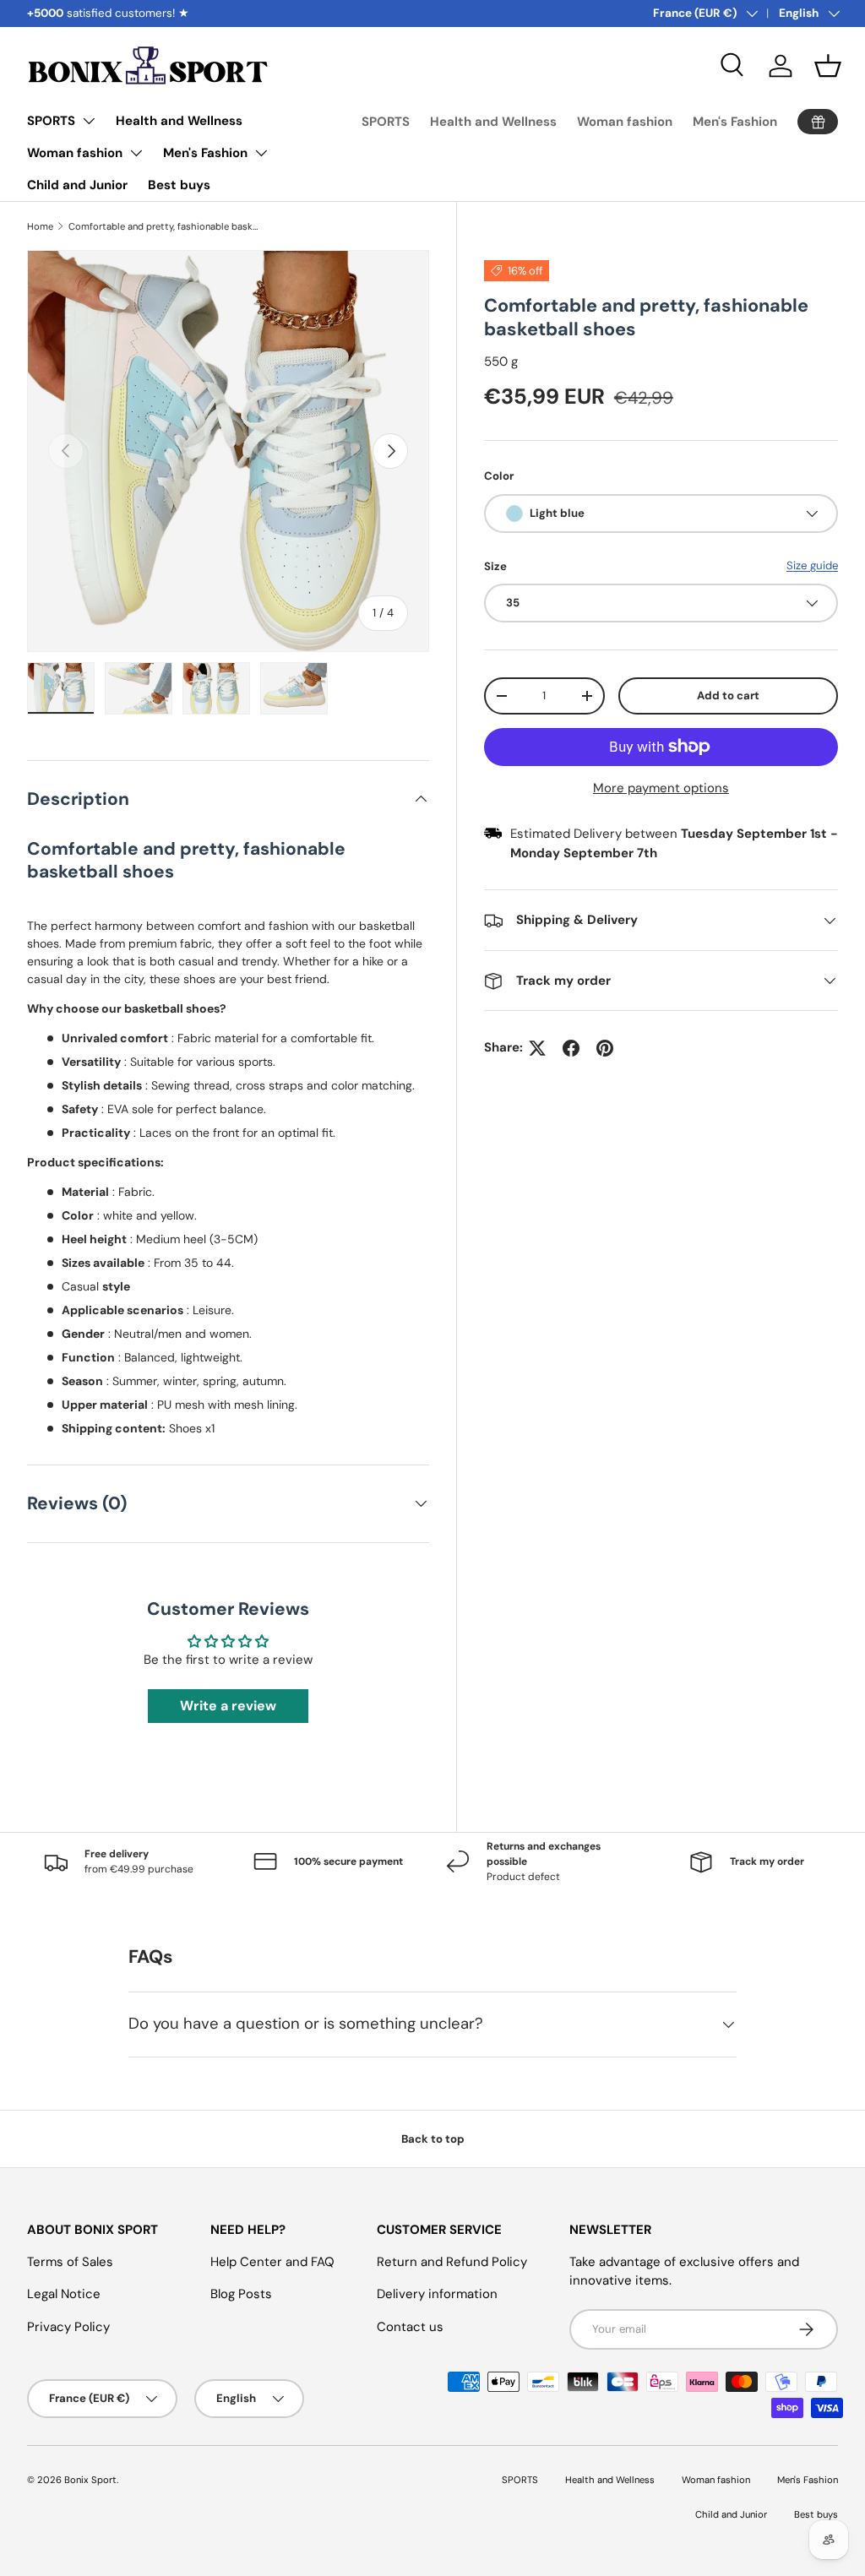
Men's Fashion (205, 153)
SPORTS (51, 121)
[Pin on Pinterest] (605, 1048)
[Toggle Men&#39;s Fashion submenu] (261, 153)
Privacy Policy (68, 2327)
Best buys (179, 185)
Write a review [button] (228, 1706)
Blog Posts (241, 2294)
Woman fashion (75, 153)
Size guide (812, 565)
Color (499, 476)
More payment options (661, 788)
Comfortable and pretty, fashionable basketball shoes (163, 226)
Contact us (410, 2327)
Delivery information (437, 2294)
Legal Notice (64, 2294)
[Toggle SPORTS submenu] (89, 121)
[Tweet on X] (537, 1048)
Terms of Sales (70, 2262)
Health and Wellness (179, 121)
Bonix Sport (90, 2480)
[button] (828, 66)
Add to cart (728, 696)
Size (495, 566)
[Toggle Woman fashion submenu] (136, 153)
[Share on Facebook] (571, 1048)
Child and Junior (77, 185)
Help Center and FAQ (272, 2262)
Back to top (433, 2139)
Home (40, 226)
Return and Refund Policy (452, 2262)
